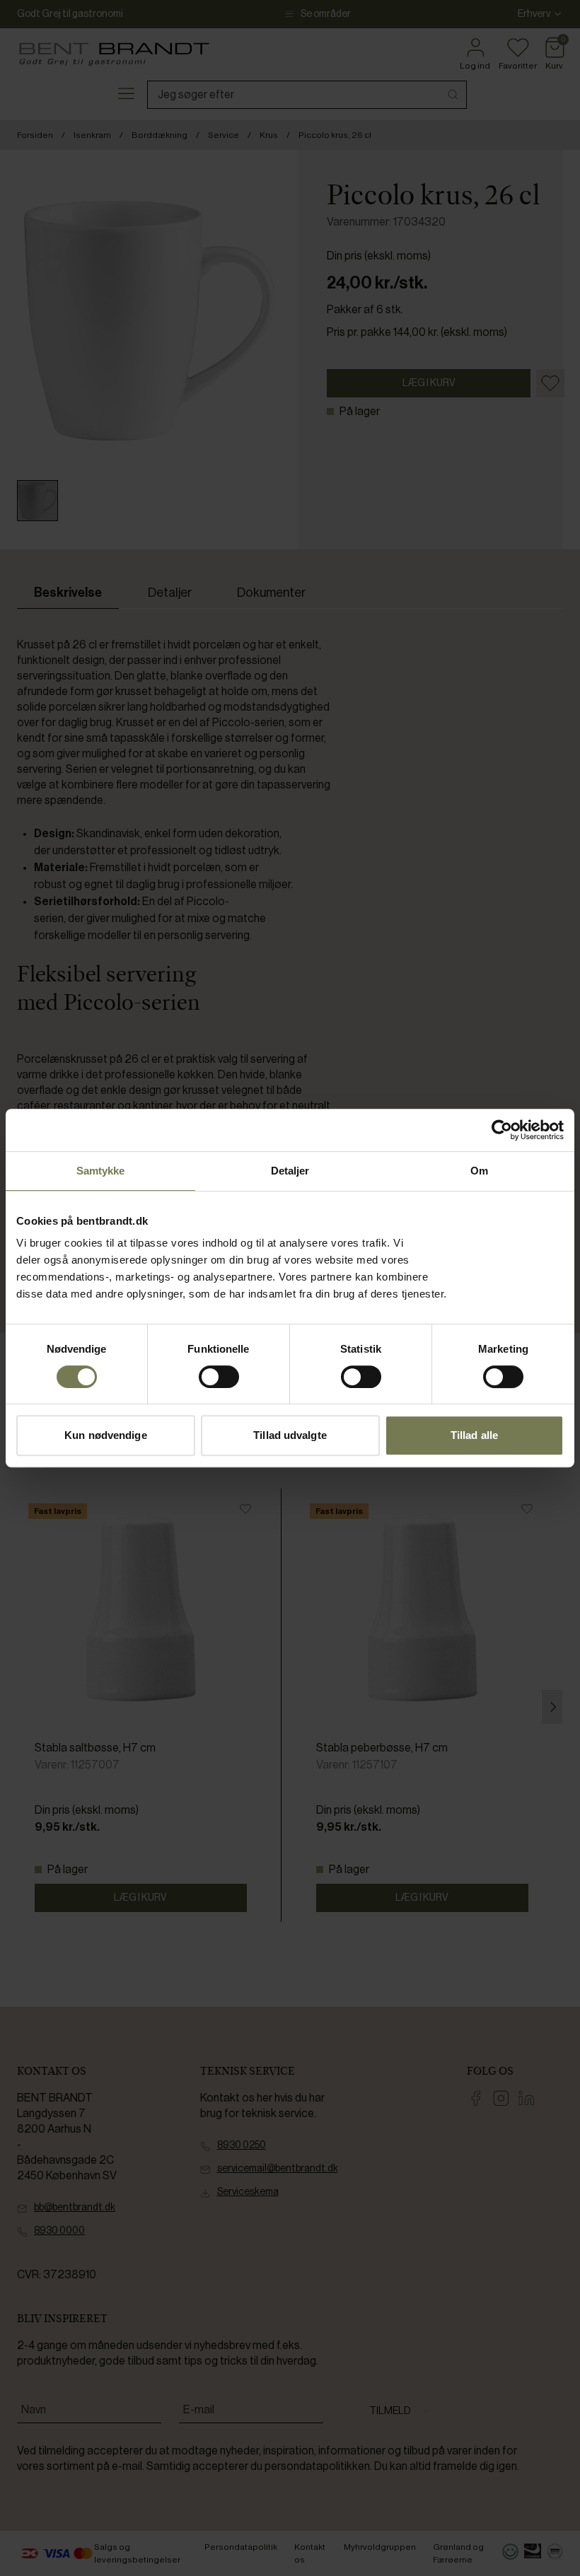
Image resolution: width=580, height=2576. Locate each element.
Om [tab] (479, 1171)
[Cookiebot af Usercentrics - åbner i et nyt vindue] (502, 1130)
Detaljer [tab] (290, 1171)
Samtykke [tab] (101, 1171)
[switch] (219, 1377)
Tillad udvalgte (290, 1435)
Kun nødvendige (105, 1435)
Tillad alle (474, 1435)
